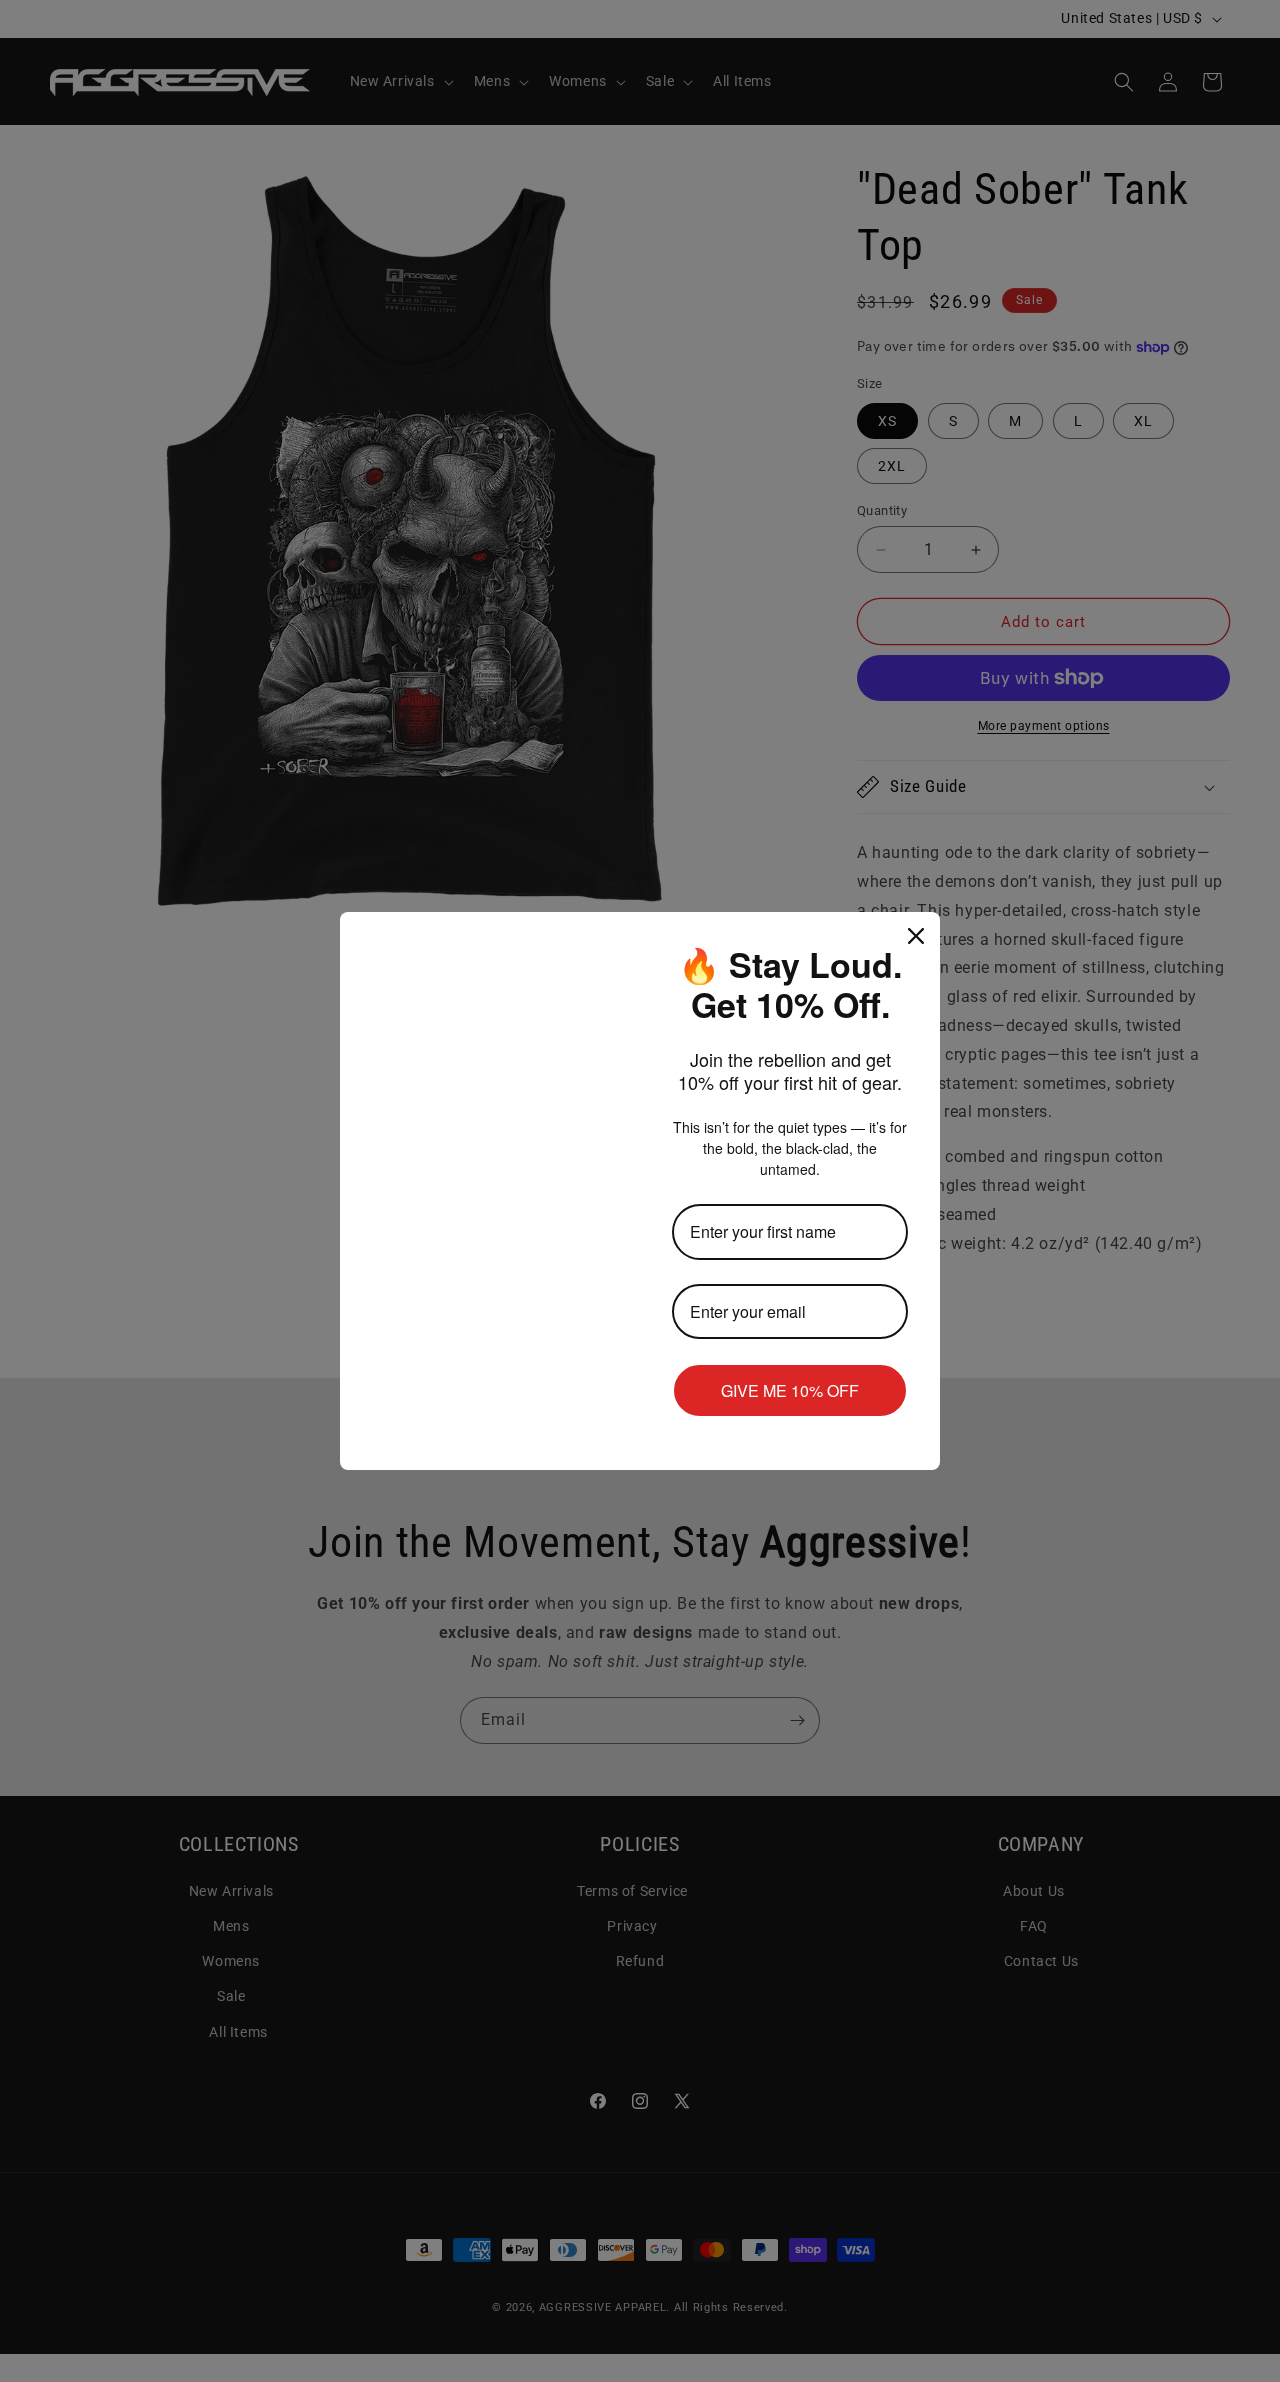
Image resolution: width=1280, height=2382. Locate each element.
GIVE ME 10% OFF (790, 1390)
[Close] (916, 936)
